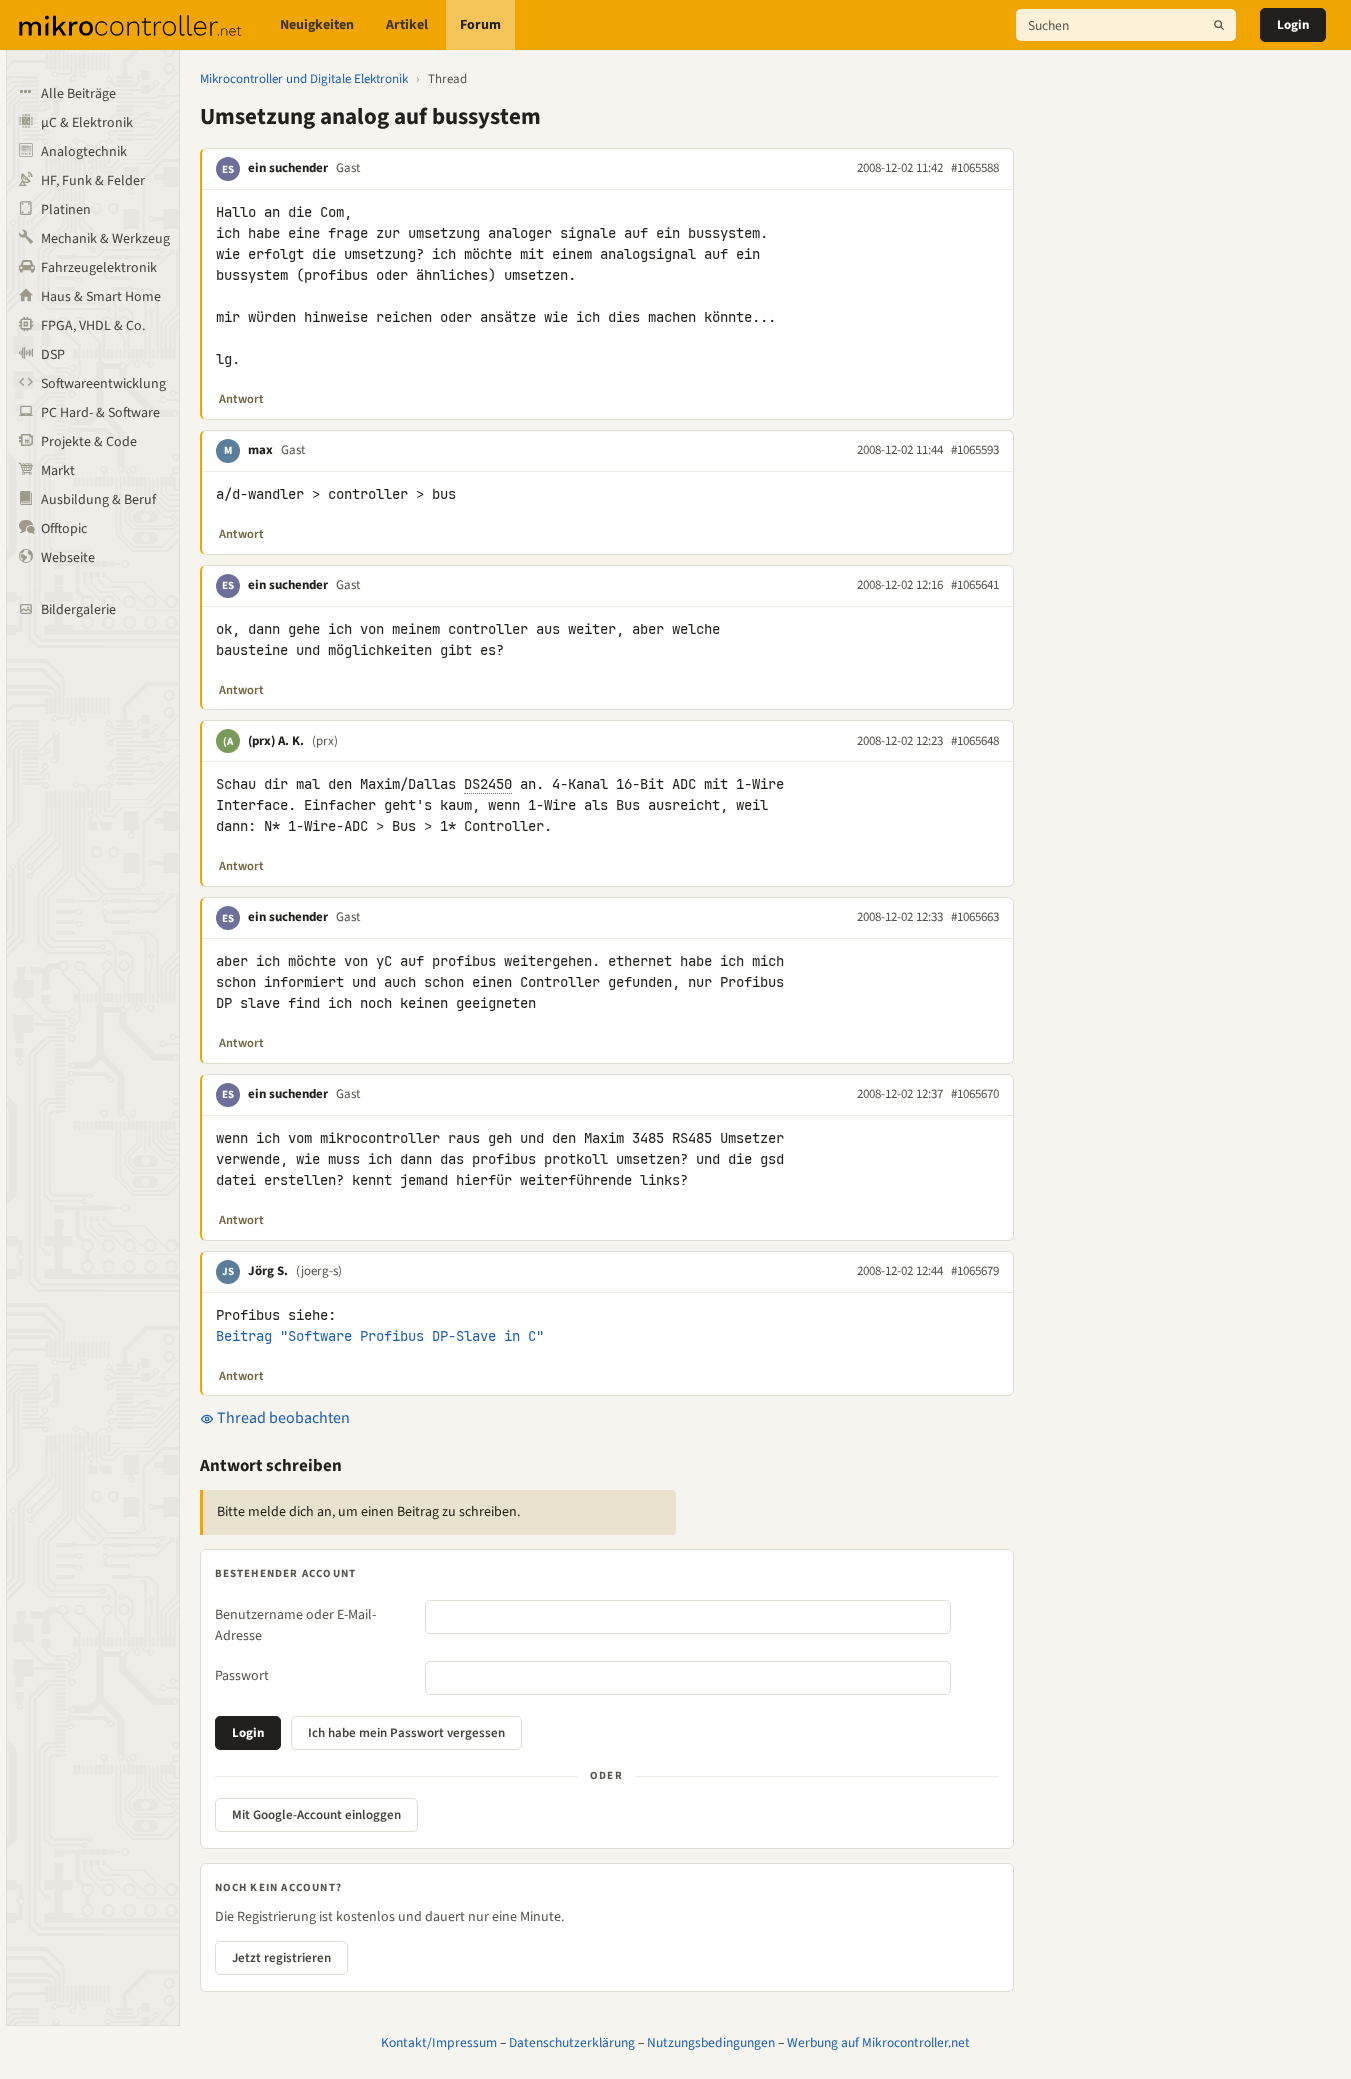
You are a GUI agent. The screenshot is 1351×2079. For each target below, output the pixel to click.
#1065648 (975, 741)
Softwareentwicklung (103, 384)
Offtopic (64, 529)
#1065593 (975, 450)
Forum (480, 25)
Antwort (241, 399)
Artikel (407, 25)
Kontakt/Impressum (439, 2042)
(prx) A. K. (276, 741)
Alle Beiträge (78, 94)
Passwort (242, 1676)
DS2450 (488, 784)
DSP (53, 355)
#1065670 (975, 1094)
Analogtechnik (84, 152)
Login (1293, 25)
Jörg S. (268, 1271)
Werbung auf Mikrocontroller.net (878, 2042)
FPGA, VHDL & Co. (93, 326)
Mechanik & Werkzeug (105, 239)
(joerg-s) (319, 1271)
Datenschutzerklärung (572, 2042)
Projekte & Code (89, 442)
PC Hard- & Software (100, 413)
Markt (58, 471)
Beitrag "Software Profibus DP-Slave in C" (380, 1336)
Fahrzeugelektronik (99, 268)
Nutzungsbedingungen (711, 2042)
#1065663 (975, 917)
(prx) (325, 741)
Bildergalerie (78, 610)
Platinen (66, 210)
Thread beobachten (282, 1418)
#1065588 (975, 168)
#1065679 (975, 1271)
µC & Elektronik (87, 123)
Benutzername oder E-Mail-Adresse (295, 1625)
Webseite (68, 558)
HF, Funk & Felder (93, 181)
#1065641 (975, 585)
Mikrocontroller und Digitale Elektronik (304, 79)
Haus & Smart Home (101, 297)
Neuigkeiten (317, 25)
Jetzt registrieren (281, 1958)
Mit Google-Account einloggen (316, 1815)
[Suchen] (1219, 25)
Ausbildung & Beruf (98, 500)
